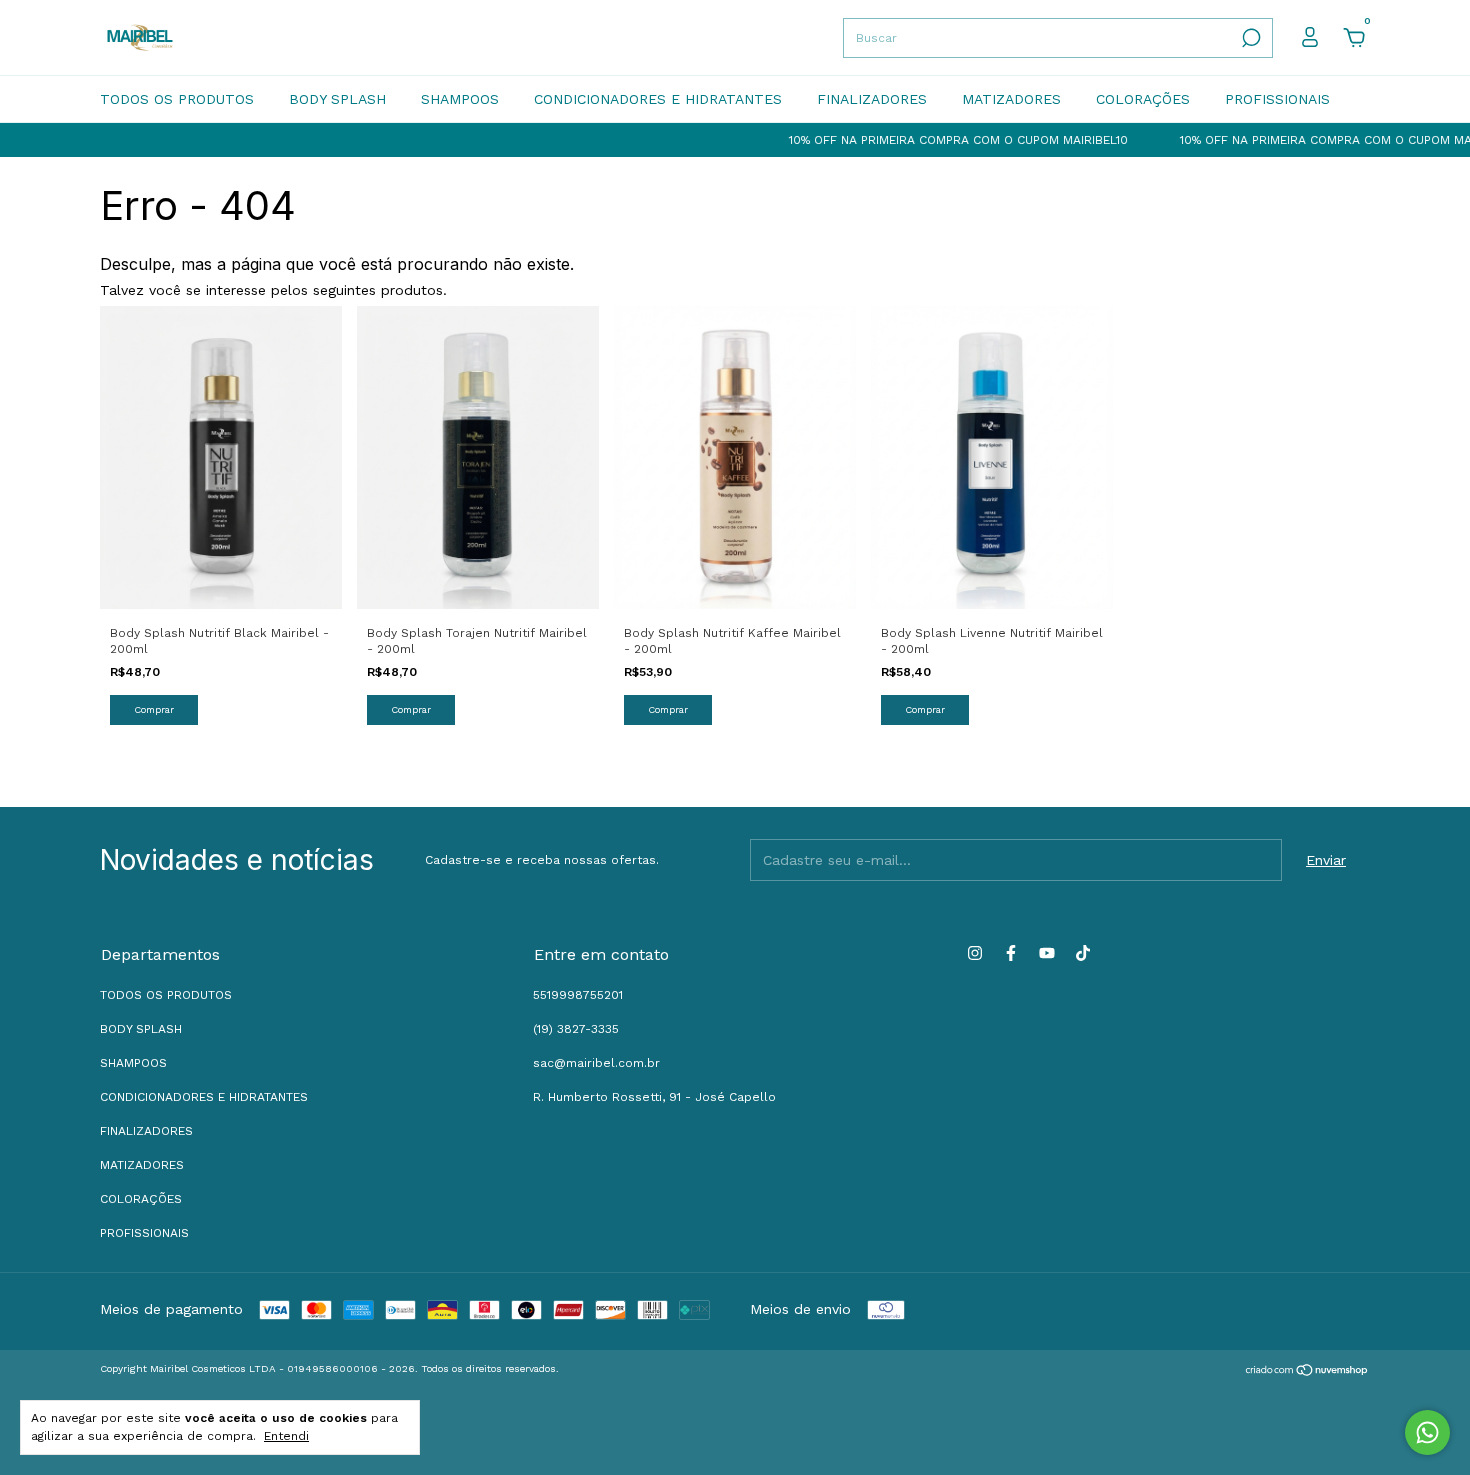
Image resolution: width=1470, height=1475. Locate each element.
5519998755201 (578, 995)
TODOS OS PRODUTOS (177, 99)
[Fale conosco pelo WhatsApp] (1427, 1432)
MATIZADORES (1011, 99)
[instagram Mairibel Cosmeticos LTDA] (975, 953)
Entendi (286, 1436)
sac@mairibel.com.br (596, 1063)
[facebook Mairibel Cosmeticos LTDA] (1011, 953)
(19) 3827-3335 (576, 1029)
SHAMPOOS (460, 99)
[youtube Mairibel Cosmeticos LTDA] (1047, 953)
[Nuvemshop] (1307, 1371)
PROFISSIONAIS (1277, 99)
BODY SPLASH (337, 99)
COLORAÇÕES (1143, 99)
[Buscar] (1249, 38)
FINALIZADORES (872, 99)
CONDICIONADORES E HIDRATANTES (658, 99)
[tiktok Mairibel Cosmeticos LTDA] (1083, 953)
